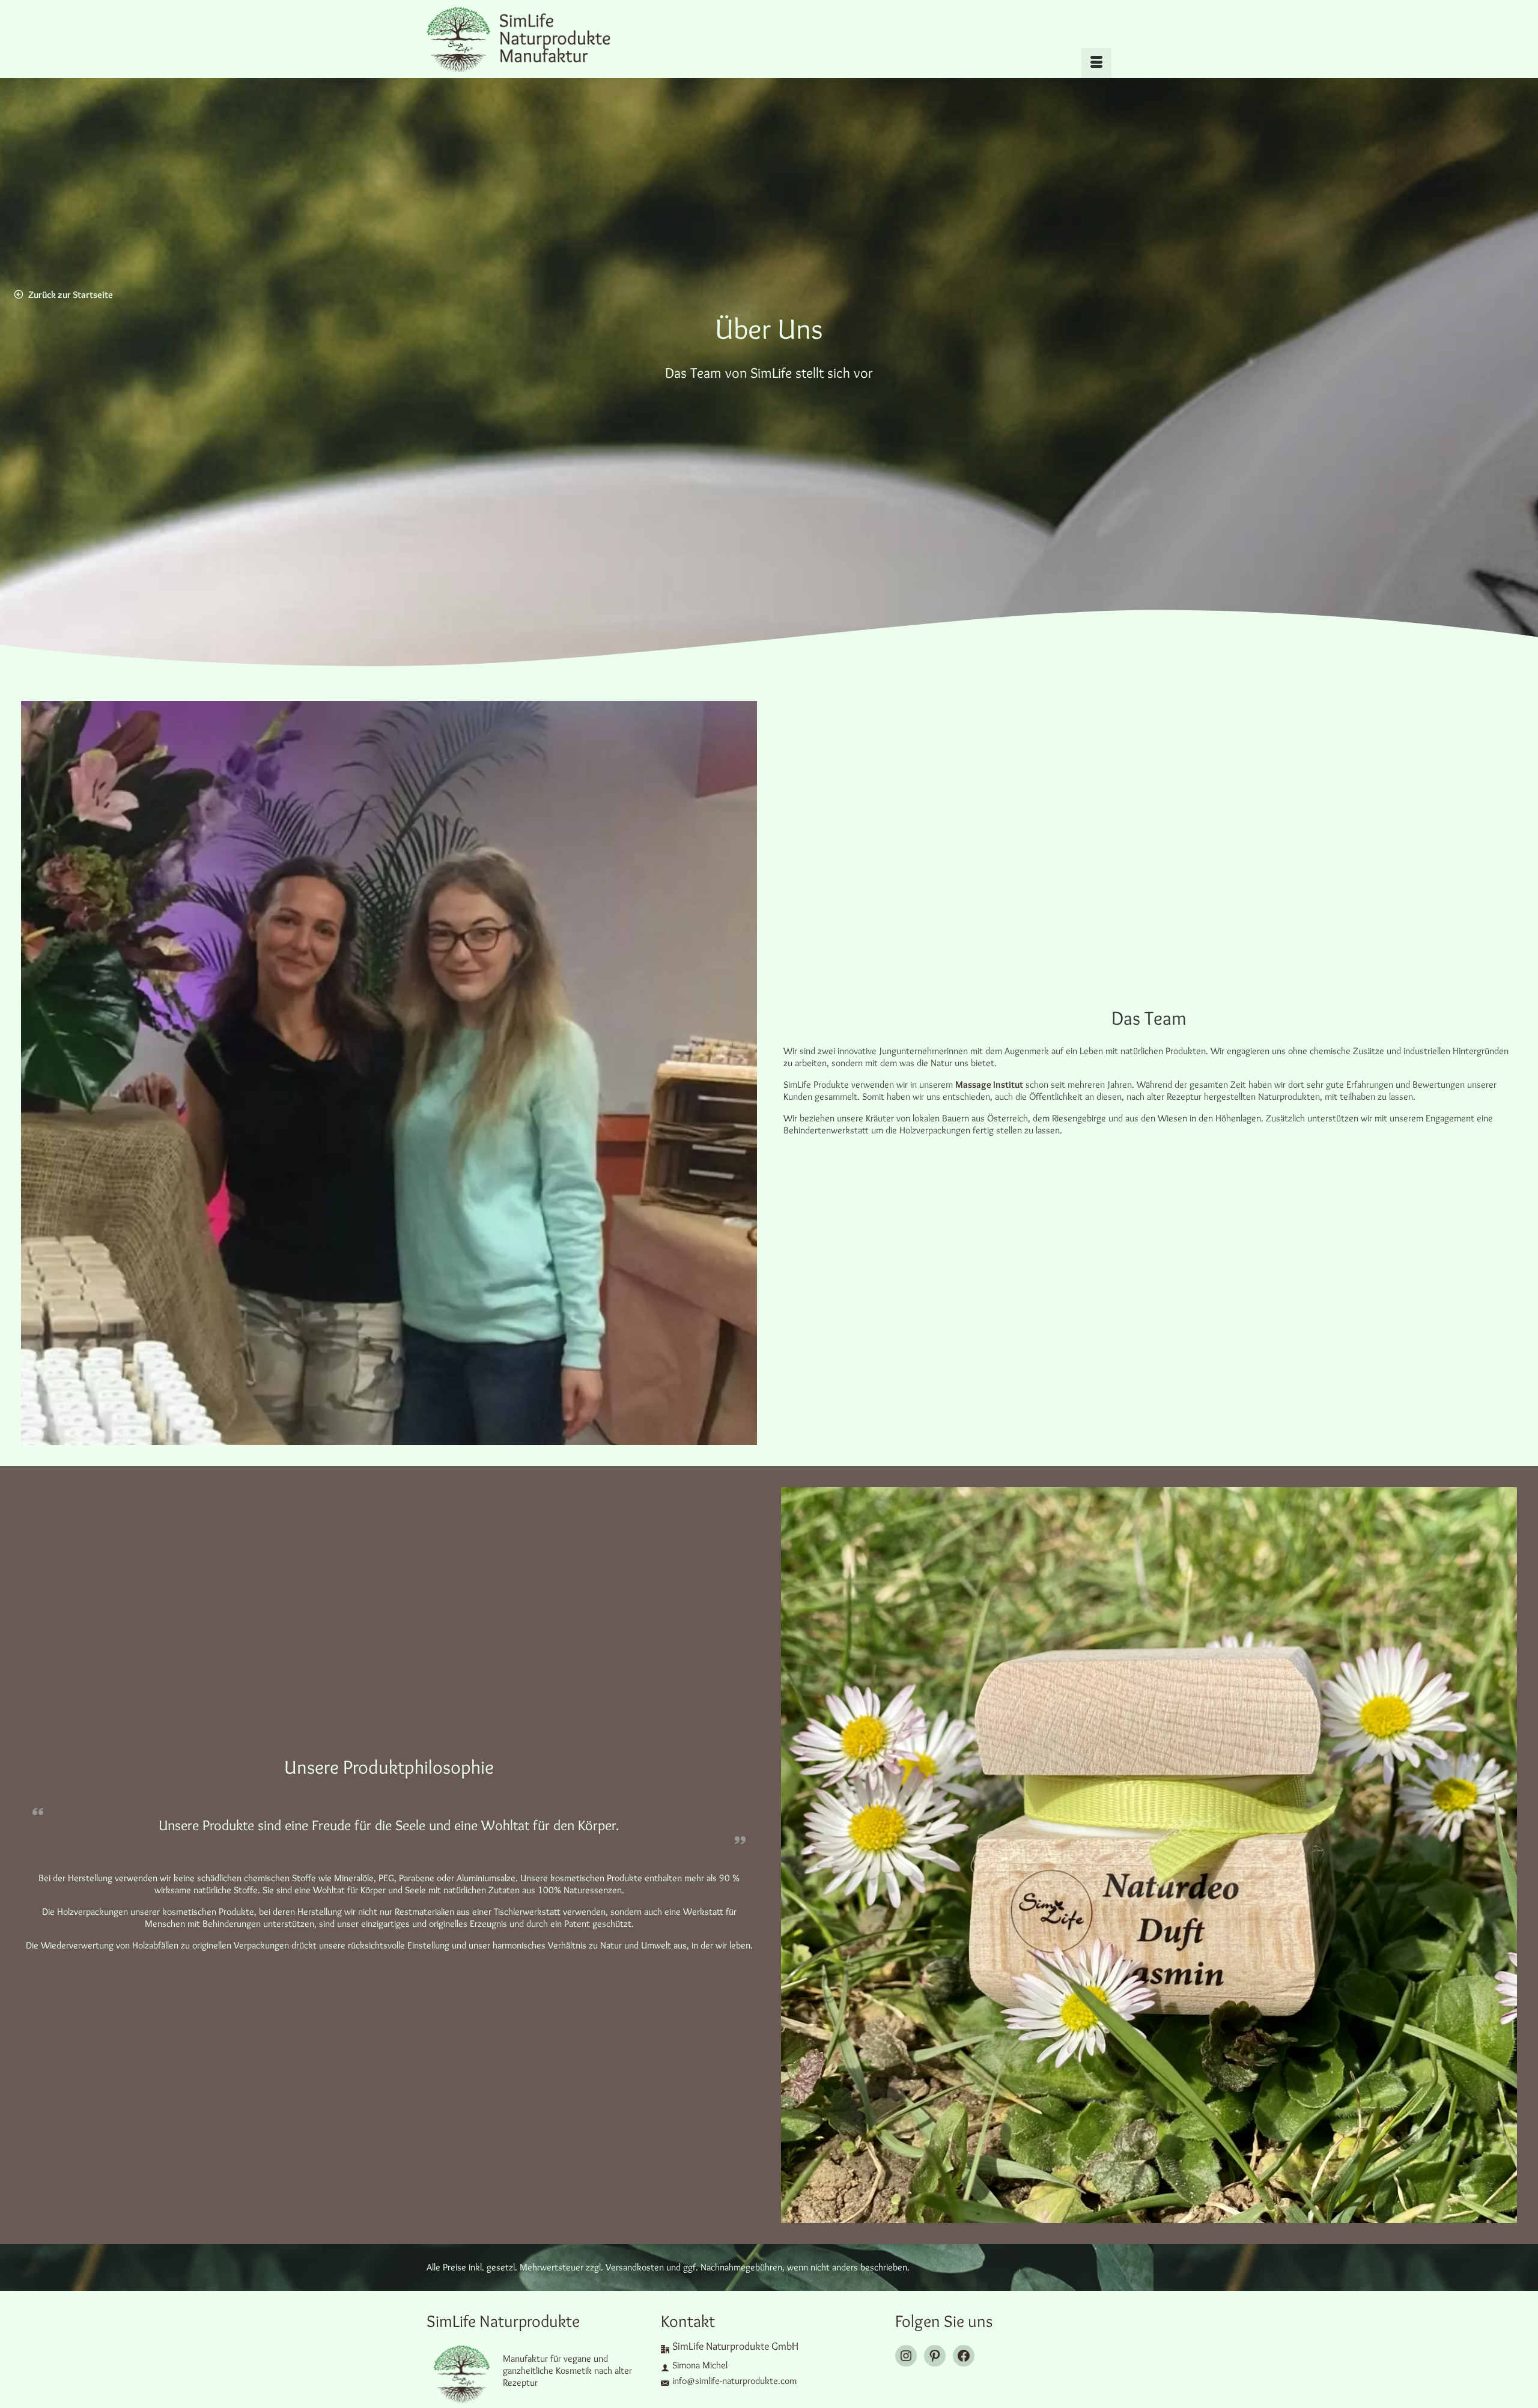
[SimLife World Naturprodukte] (535, 39)
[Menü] (1096, 63)
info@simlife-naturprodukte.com (734, 2381)
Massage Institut (989, 1084)
